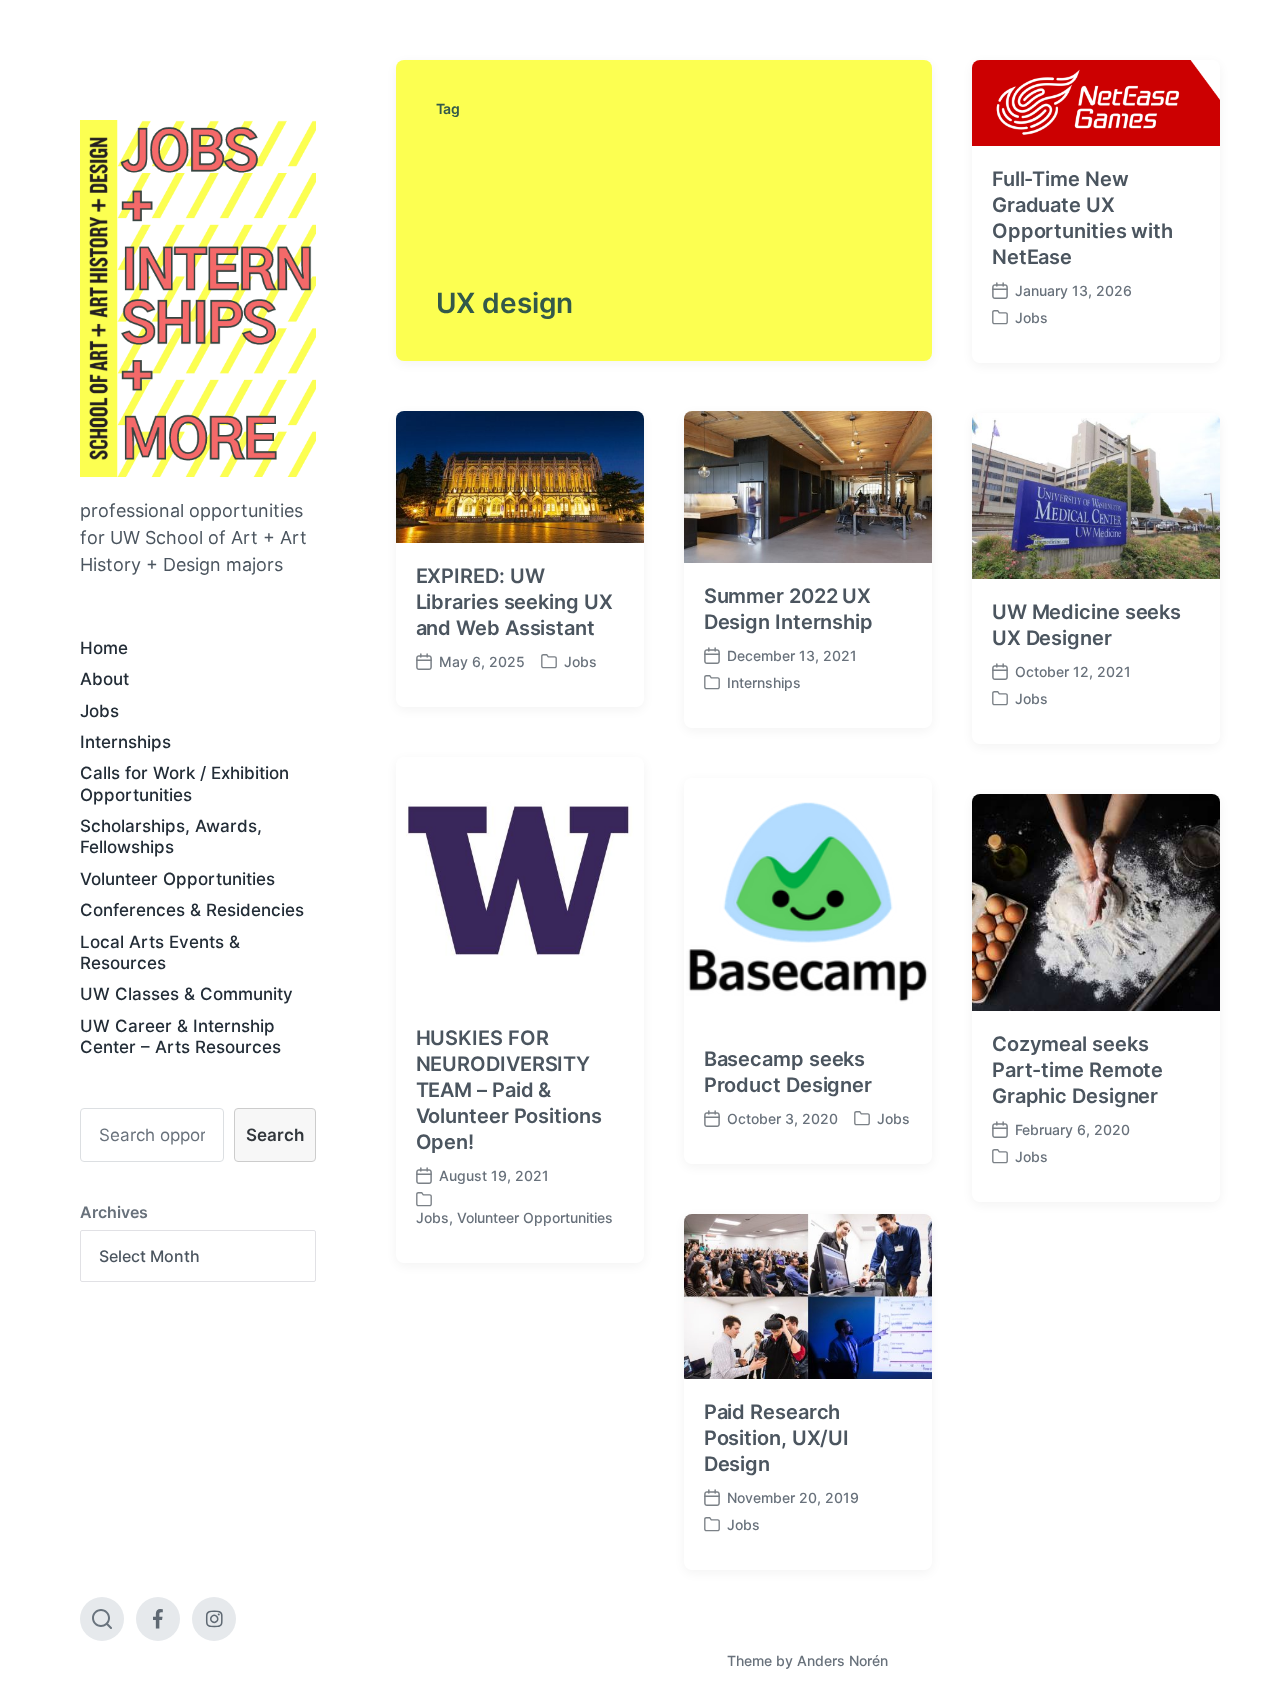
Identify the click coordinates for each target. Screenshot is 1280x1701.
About (104, 679)
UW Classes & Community (186, 994)
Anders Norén (842, 1660)
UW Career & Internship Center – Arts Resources (180, 1036)
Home (104, 648)
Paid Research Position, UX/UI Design (777, 1438)
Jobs (99, 711)
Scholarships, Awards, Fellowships (171, 836)
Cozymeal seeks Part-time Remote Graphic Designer (1077, 1070)
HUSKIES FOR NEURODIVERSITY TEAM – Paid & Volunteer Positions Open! (509, 1090)
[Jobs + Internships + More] (198, 298)
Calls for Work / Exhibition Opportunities (184, 783)
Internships (125, 742)
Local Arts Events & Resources (160, 952)
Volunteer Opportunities (177, 879)
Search (275, 1135)
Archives (114, 1212)
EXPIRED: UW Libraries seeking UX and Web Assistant (514, 602)
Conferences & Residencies (192, 910)
